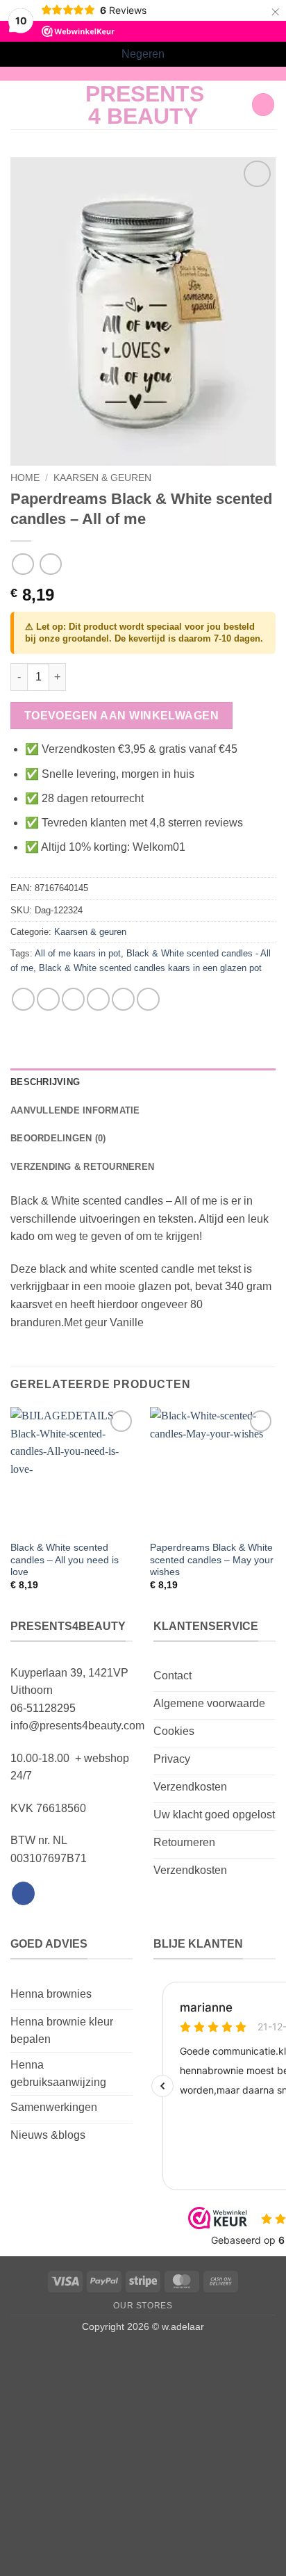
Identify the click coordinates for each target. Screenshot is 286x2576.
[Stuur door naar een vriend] (98, 999)
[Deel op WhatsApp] (23, 999)
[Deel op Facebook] (48, 999)
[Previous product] (50, 564)
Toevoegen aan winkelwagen (122, 716)
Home (25, 478)
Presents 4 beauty (143, 105)
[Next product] (23, 564)
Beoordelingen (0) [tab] (58, 1138)
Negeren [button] (143, 54)
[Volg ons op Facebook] (23, 1893)
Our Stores (143, 2306)
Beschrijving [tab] (45, 1082)
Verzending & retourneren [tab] (82, 1167)
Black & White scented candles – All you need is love (65, 1560)
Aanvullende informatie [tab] (75, 1110)
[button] (19, 105)
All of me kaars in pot (78, 953)
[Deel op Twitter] (73, 999)
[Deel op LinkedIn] (148, 999)
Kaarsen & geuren (102, 478)
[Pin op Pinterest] (123, 999)
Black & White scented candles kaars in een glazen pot (150, 968)
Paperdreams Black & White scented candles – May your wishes (212, 1560)
